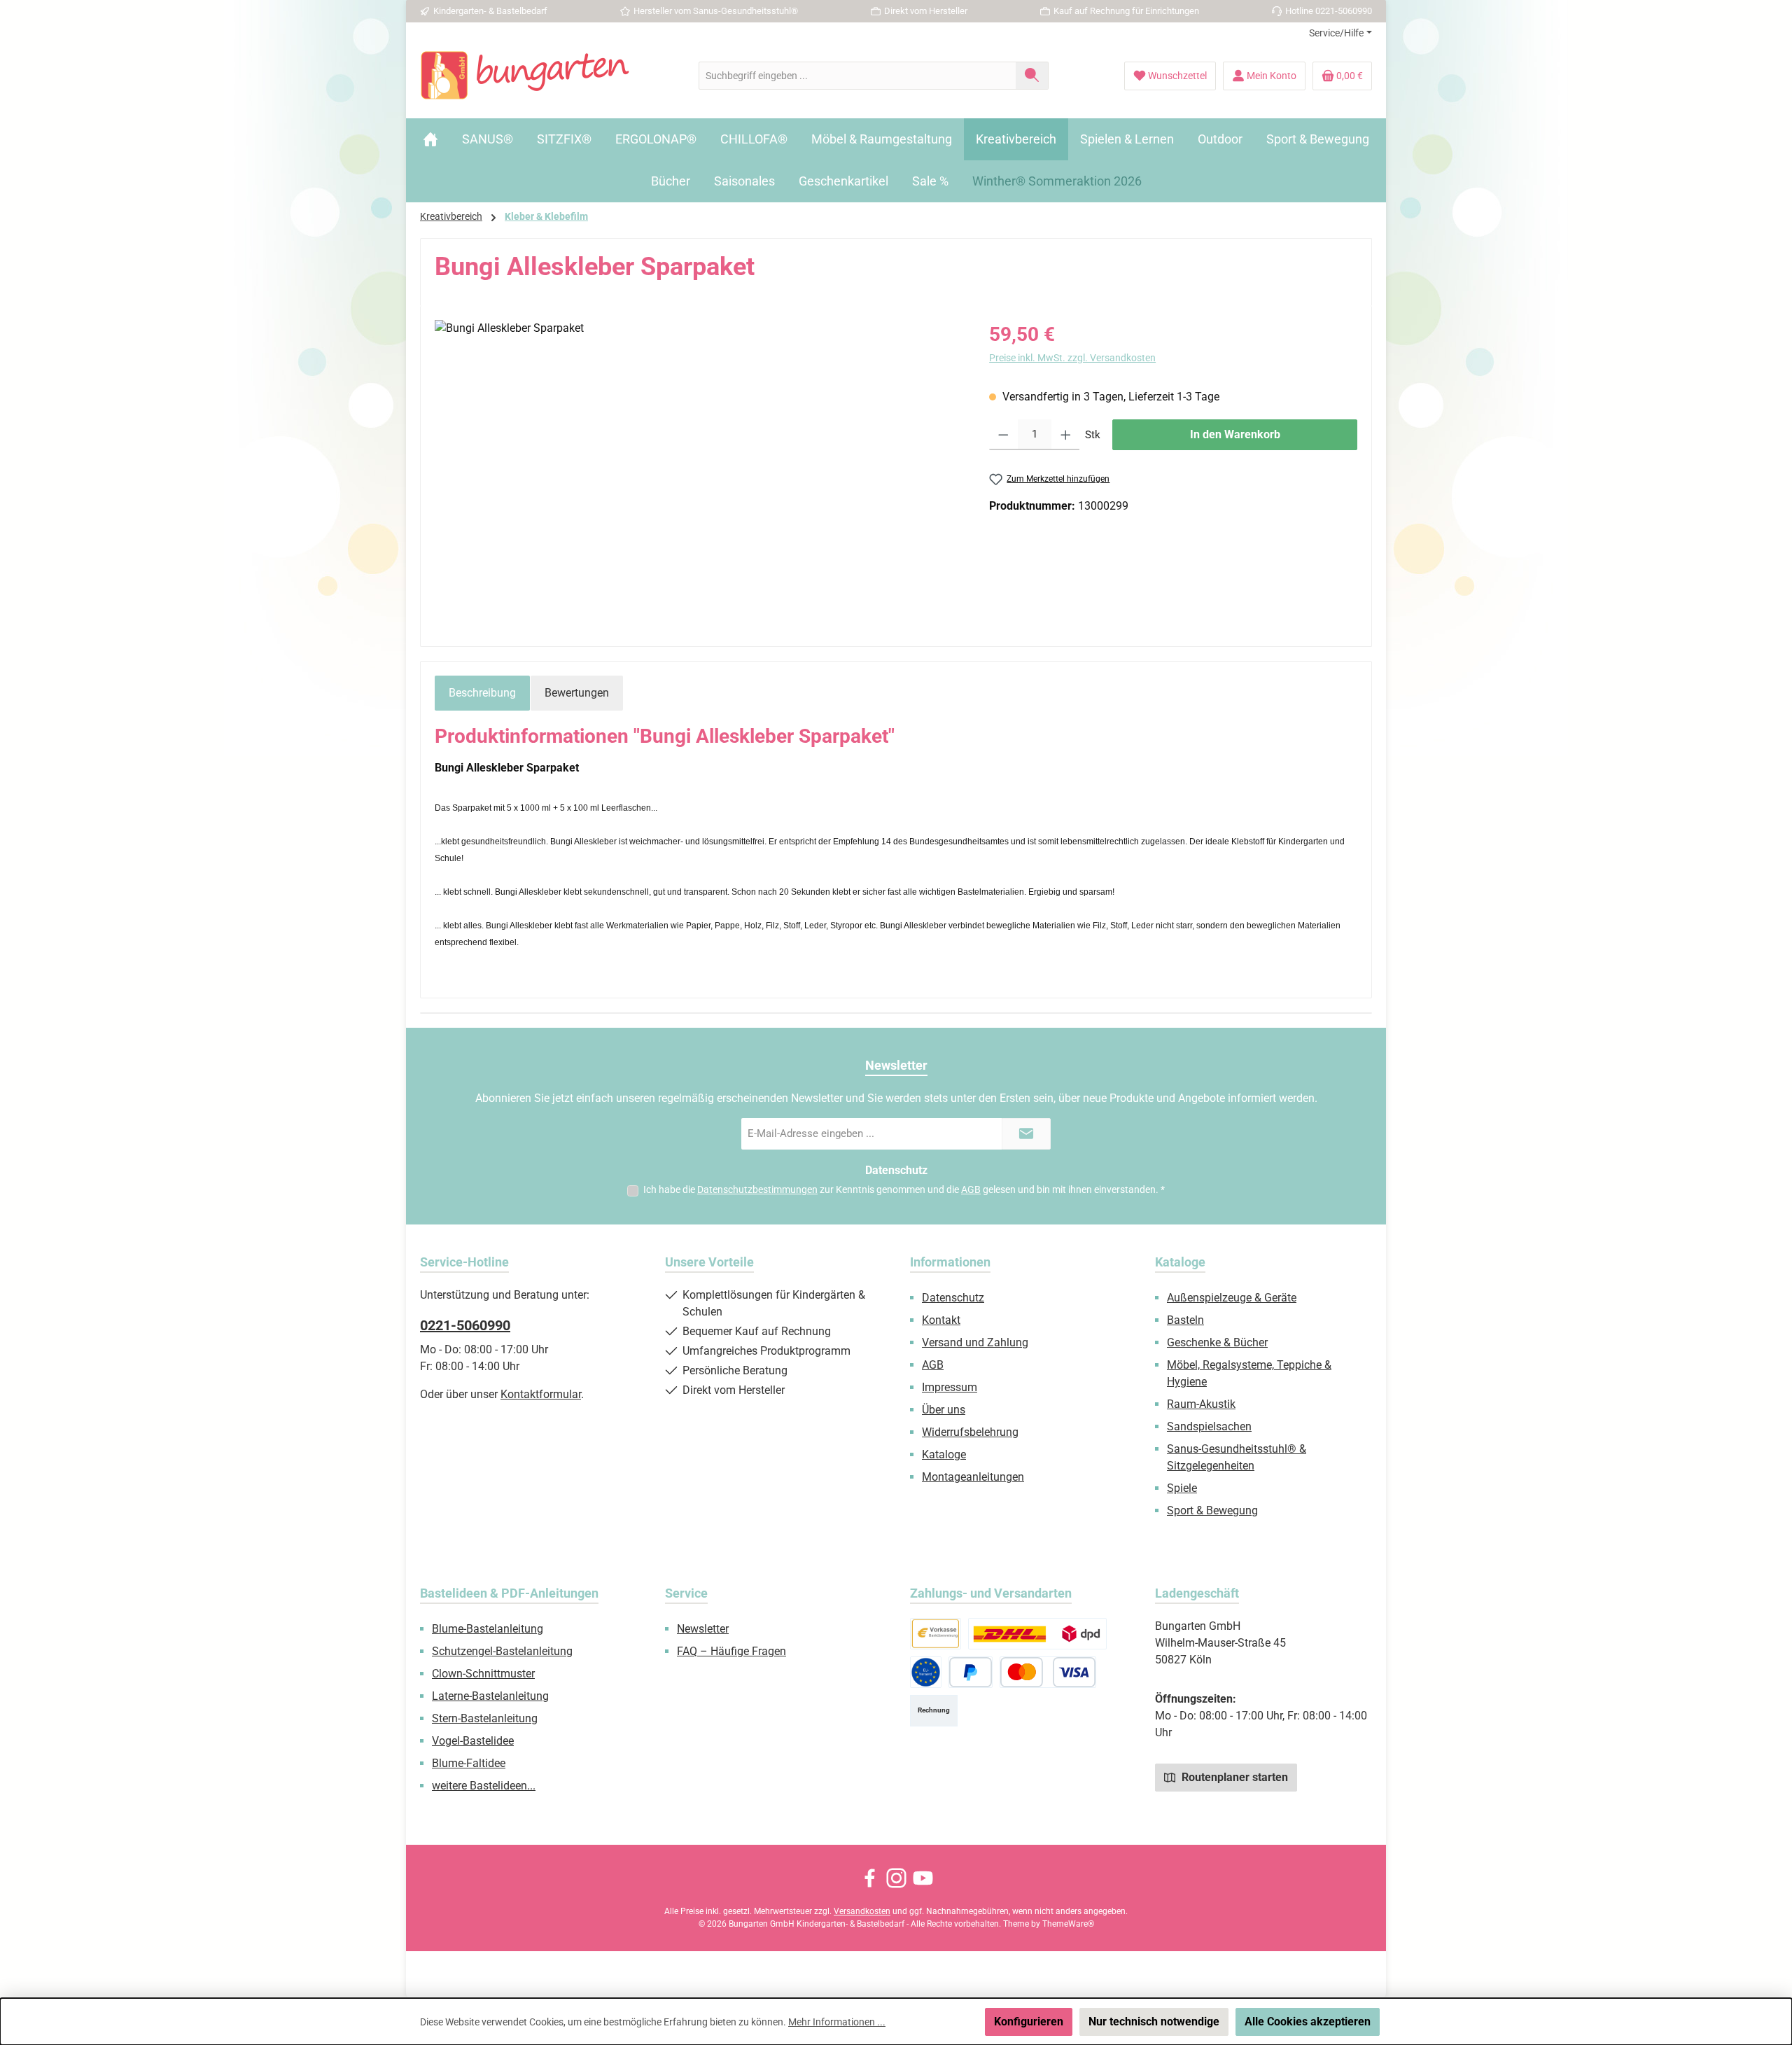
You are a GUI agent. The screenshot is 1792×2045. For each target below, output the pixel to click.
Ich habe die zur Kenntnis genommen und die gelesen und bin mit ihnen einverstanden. (904, 1189)
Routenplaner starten (1233, 1777)
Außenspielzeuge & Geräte (1232, 1298)
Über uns (944, 1410)
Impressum (950, 1387)
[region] (698, 470)
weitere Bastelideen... (484, 1786)
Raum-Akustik (1201, 1404)
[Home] (430, 139)
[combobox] (857, 76)
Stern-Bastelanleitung (485, 1718)
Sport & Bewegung (1212, 1510)
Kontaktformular (541, 1394)
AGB (971, 1189)
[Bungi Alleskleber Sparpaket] (698, 470)
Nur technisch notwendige (1154, 2022)
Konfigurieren (1029, 2022)
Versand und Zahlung (975, 1342)
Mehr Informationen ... (837, 2022)
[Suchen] (1032, 76)
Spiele (1182, 1488)
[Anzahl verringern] (1003, 435)
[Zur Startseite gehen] (525, 76)
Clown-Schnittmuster (483, 1674)
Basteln (1185, 1320)
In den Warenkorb (1235, 434)
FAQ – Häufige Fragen (731, 1651)
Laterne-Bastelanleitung (490, 1696)
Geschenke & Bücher (1217, 1342)
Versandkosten (862, 1911)
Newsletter (703, 1629)
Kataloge (944, 1454)
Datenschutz (953, 1298)
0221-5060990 (465, 1325)
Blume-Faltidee (469, 1763)
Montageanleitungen (973, 1477)
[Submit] (1026, 1134)
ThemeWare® (1068, 1924)
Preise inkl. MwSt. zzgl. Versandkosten (1072, 358)
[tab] (482, 693)
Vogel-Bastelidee (473, 1741)
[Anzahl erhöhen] (1066, 435)
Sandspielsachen (1209, 1426)
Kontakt (941, 1320)
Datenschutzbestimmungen (757, 1189)
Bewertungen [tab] (577, 693)
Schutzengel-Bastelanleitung (502, 1651)
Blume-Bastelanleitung (488, 1629)
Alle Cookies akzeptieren (1308, 2022)
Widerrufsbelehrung (970, 1432)
